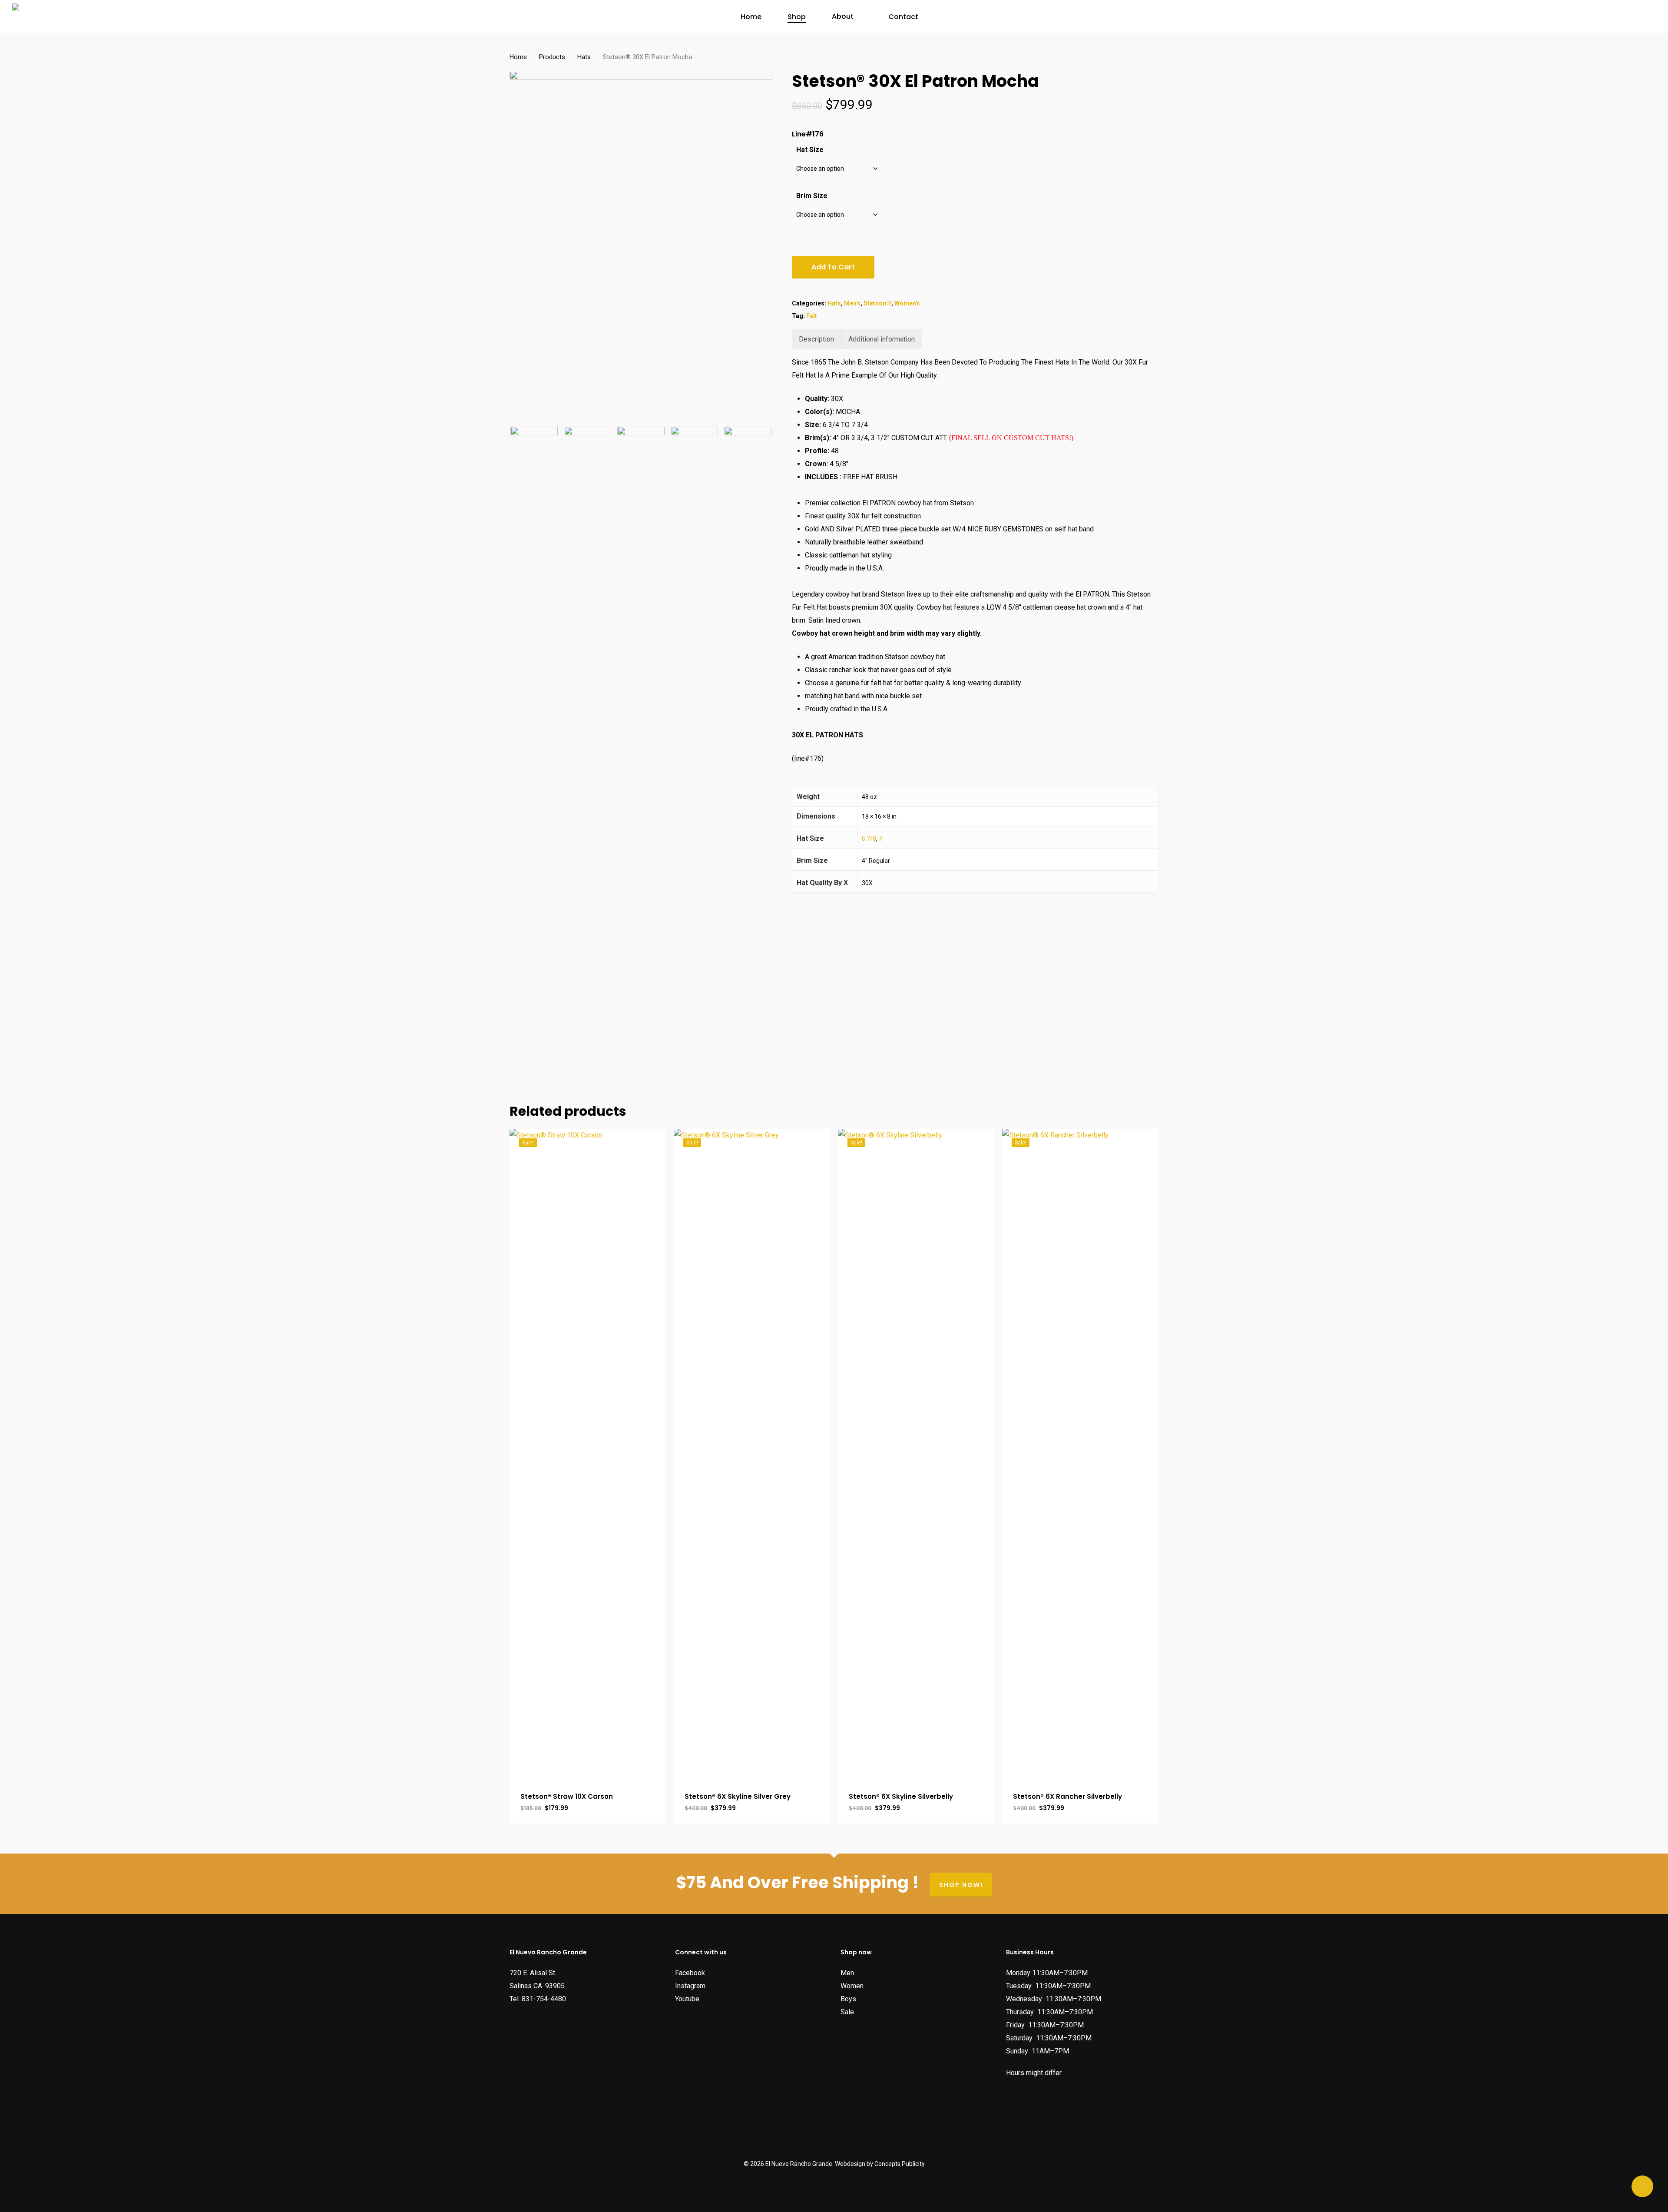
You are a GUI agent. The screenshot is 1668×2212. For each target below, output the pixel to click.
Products (552, 57)
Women (852, 1986)
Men (847, 1973)
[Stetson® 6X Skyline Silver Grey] (752, 1455)
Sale (847, 2012)
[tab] (817, 339)
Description (816, 339)
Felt (812, 316)
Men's (852, 303)
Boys (848, 1999)
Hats (584, 57)
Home (518, 57)
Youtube (687, 1999)
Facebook (690, 1973)
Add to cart (833, 267)
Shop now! (961, 1885)
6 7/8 (869, 839)
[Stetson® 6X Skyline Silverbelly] (916, 1455)
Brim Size (812, 196)
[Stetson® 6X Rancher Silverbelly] (1080, 1455)
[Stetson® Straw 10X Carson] (587, 1455)
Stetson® (877, 303)
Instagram (690, 1986)
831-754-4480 (544, 1999)
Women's (907, 303)
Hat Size (810, 150)
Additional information (882, 339)
